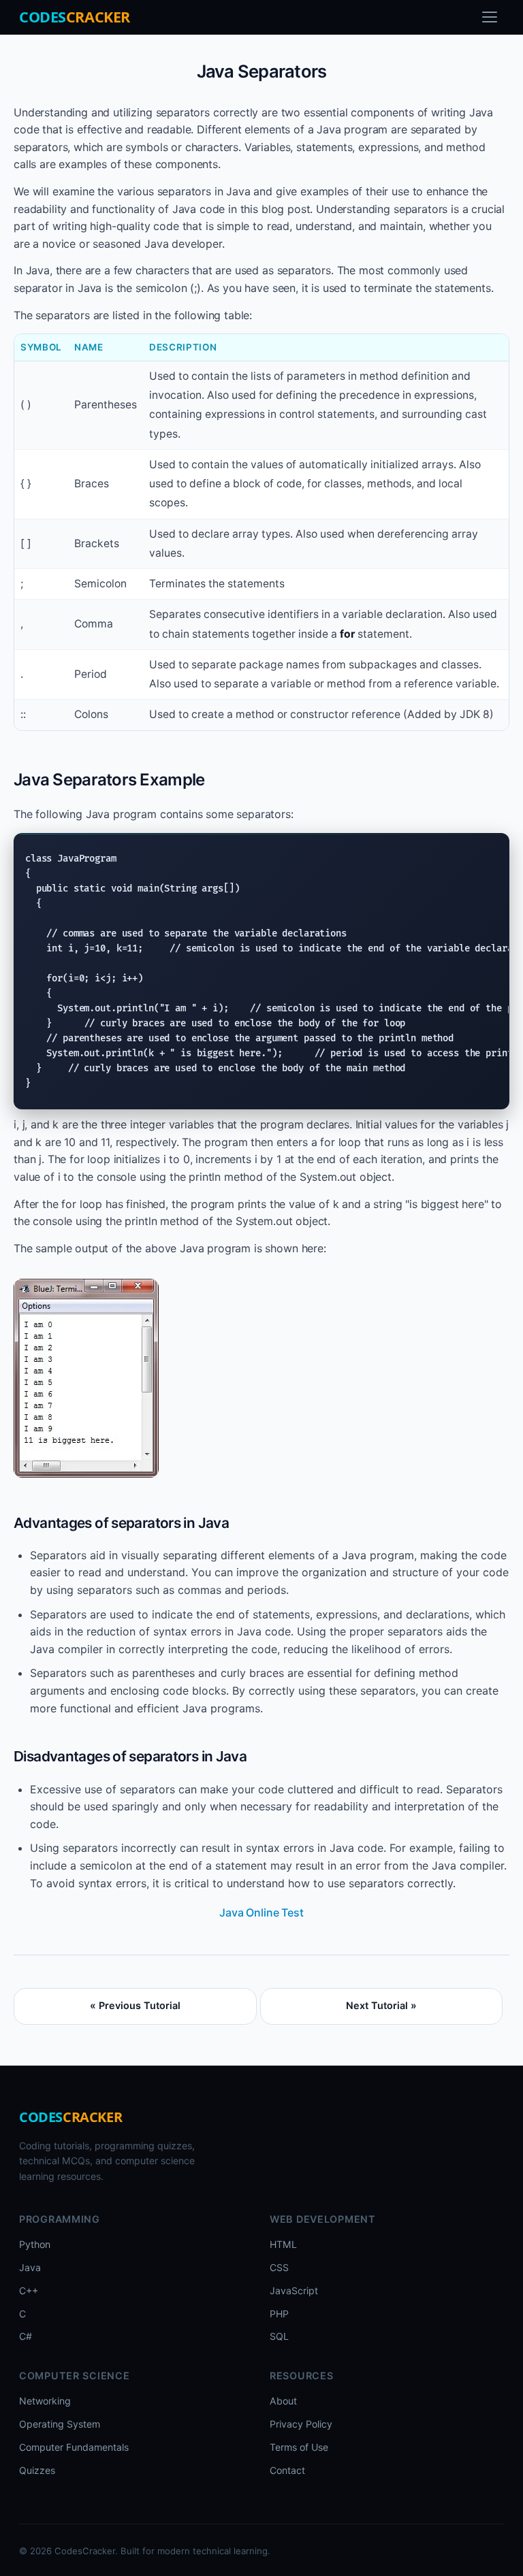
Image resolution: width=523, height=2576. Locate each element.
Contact (287, 2470)
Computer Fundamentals (74, 2447)
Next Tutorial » (381, 2005)
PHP (279, 2314)
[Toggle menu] (490, 17)
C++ (29, 2290)
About (283, 2401)
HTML (283, 2244)
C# (26, 2336)
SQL (279, 2336)
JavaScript (294, 2290)
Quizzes (37, 2470)
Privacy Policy (301, 2424)
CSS (279, 2267)
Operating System (60, 2424)
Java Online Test (261, 1912)
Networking (45, 2401)
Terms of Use (299, 2447)
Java (30, 2267)
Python (35, 2244)
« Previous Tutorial (135, 2005)
